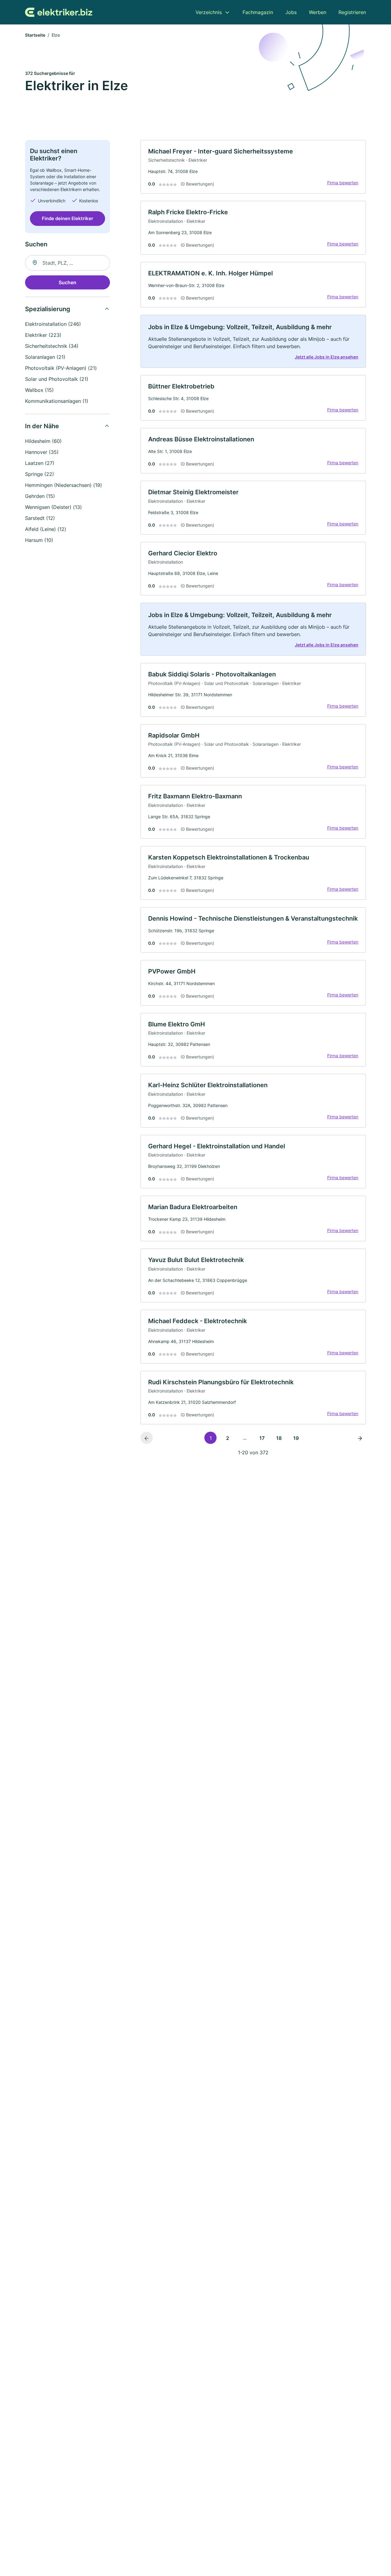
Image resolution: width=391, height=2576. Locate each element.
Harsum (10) (39, 540)
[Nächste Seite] (360, 1438)
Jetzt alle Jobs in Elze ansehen (327, 357)
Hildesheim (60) (43, 441)
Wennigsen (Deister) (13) (53, 507)
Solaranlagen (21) (45, 357)
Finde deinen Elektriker (68, 218)
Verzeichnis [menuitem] (209, 12)
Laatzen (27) (40, 463)
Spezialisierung (48, 309)
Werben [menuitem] (318, 12)
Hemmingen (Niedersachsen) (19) (64, 485)
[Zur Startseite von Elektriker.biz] (59, 12)
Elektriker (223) (43, 335)
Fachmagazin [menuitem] (258, 12)
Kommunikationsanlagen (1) (57, 401)
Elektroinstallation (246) (53, 324)
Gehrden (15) (40, 496)
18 (279, 1438)
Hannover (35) (42, 452)
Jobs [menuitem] (291, 12)
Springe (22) (40, 474)
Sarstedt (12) (40, 518)
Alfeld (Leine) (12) (46, 529)
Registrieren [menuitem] (352, 12)
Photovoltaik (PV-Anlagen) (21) (61, 368)
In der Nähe (42, 426)
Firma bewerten (343, 183)
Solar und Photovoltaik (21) (57, 379)
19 (296, 1438)
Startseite (35, 35)
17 (262, 1438)
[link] (253, 167)
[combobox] (68, 263)
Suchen (68, 282)
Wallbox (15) (39, 390)
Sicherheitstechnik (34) (52, 346)
